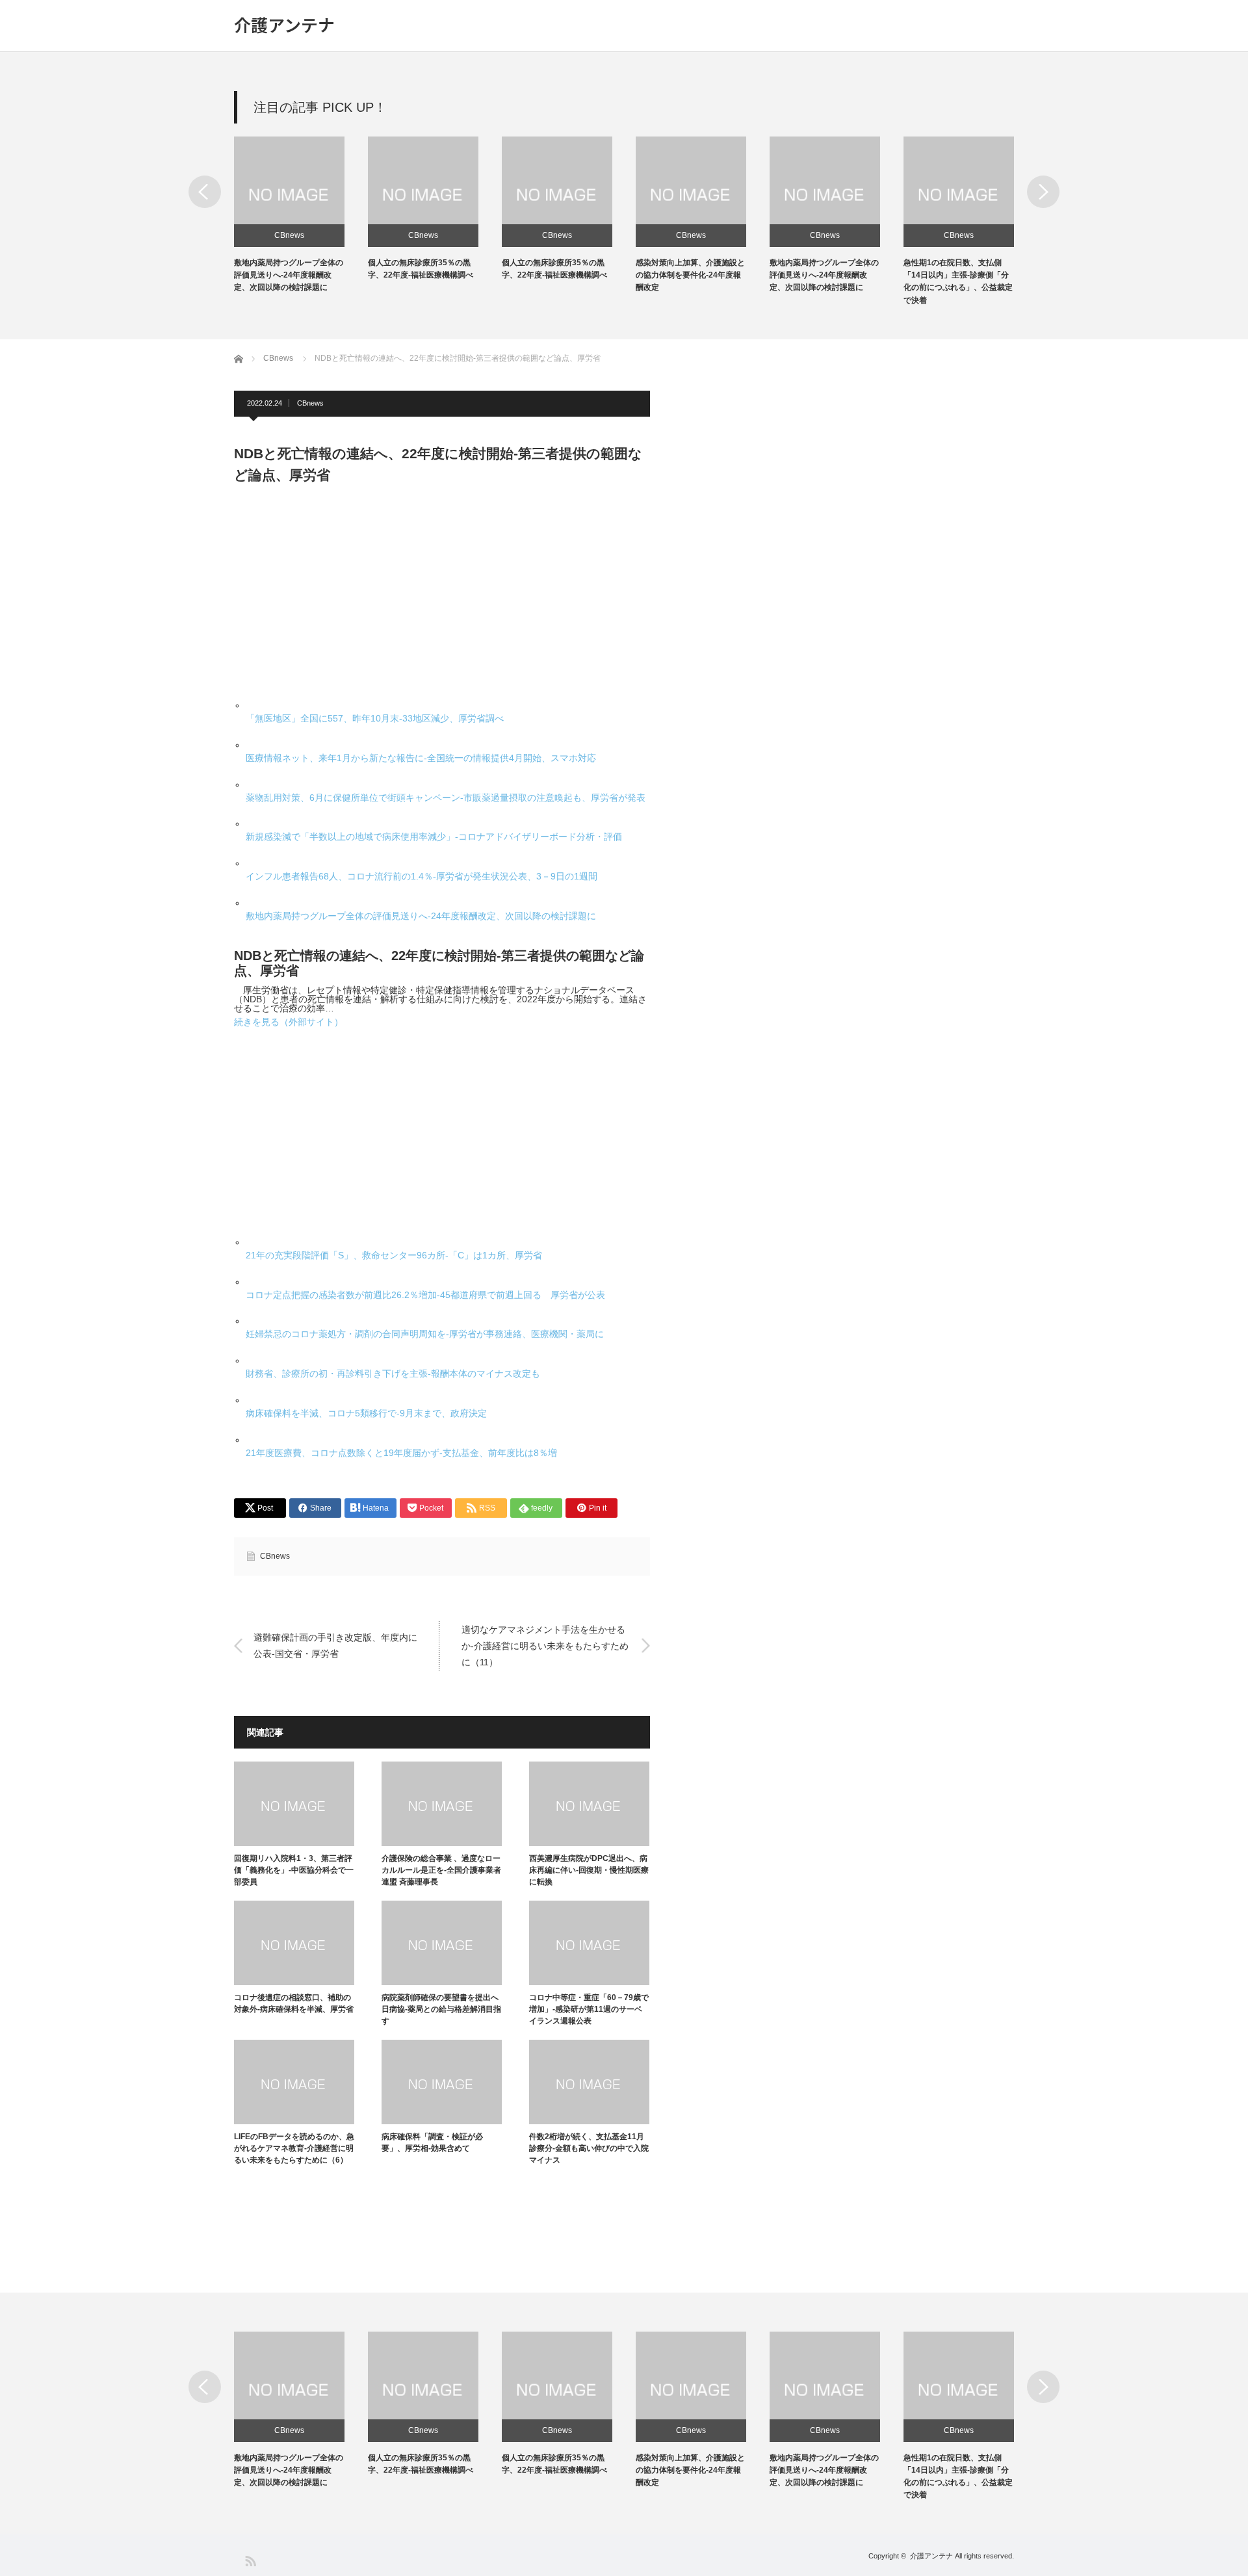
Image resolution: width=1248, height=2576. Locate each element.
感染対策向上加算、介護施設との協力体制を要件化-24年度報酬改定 (690, 275)
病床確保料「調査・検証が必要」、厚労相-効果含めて (432, 2142)
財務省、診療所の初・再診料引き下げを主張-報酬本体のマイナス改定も (393, 1373)
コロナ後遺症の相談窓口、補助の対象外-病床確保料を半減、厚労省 (294, 2003)
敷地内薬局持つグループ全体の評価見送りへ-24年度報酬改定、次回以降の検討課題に (289, 275)
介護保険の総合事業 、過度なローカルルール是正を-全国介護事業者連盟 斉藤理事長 (441, 1870)
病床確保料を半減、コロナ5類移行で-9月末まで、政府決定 (366, 1413)
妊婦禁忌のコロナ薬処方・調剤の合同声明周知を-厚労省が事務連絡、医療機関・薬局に (425, 1334)
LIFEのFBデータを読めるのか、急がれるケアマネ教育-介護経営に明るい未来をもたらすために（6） (294, 2148)
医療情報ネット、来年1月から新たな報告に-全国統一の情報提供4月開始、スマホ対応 (421, 758)
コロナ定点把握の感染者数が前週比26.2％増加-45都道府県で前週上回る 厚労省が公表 (425, 1295)
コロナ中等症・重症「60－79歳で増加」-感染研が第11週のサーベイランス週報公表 (589, 2009)
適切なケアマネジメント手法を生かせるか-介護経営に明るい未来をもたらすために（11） (545, 1645)
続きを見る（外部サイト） (289, 1022)
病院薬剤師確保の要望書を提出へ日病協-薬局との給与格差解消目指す (441, 2009)
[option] (301, 215)
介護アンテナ (284, 25)
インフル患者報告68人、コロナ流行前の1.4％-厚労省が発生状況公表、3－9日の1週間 (422, 876)
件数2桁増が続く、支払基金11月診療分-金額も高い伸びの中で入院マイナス (589, 2148)
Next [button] (1043, 192)
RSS (250, 2560)
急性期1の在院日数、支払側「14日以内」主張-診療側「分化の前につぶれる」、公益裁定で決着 (958, 2477)
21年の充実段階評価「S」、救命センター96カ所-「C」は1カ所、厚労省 (394, 1255)
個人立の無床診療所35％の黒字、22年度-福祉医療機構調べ (421, 2464)
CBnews (289, 235)
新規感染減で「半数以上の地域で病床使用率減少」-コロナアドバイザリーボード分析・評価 (434, 837)
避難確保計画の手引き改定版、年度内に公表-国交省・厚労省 (335, 1646)
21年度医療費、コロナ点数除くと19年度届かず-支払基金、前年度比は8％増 (401, 1453)
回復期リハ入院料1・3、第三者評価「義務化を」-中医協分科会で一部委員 (294, 1870)
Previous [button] (205, 192)
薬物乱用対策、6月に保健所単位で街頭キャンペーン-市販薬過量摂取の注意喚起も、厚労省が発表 (446, 798)
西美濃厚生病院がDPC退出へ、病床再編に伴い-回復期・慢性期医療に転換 (589, 1870)
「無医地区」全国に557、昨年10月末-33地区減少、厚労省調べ (375, 718)
